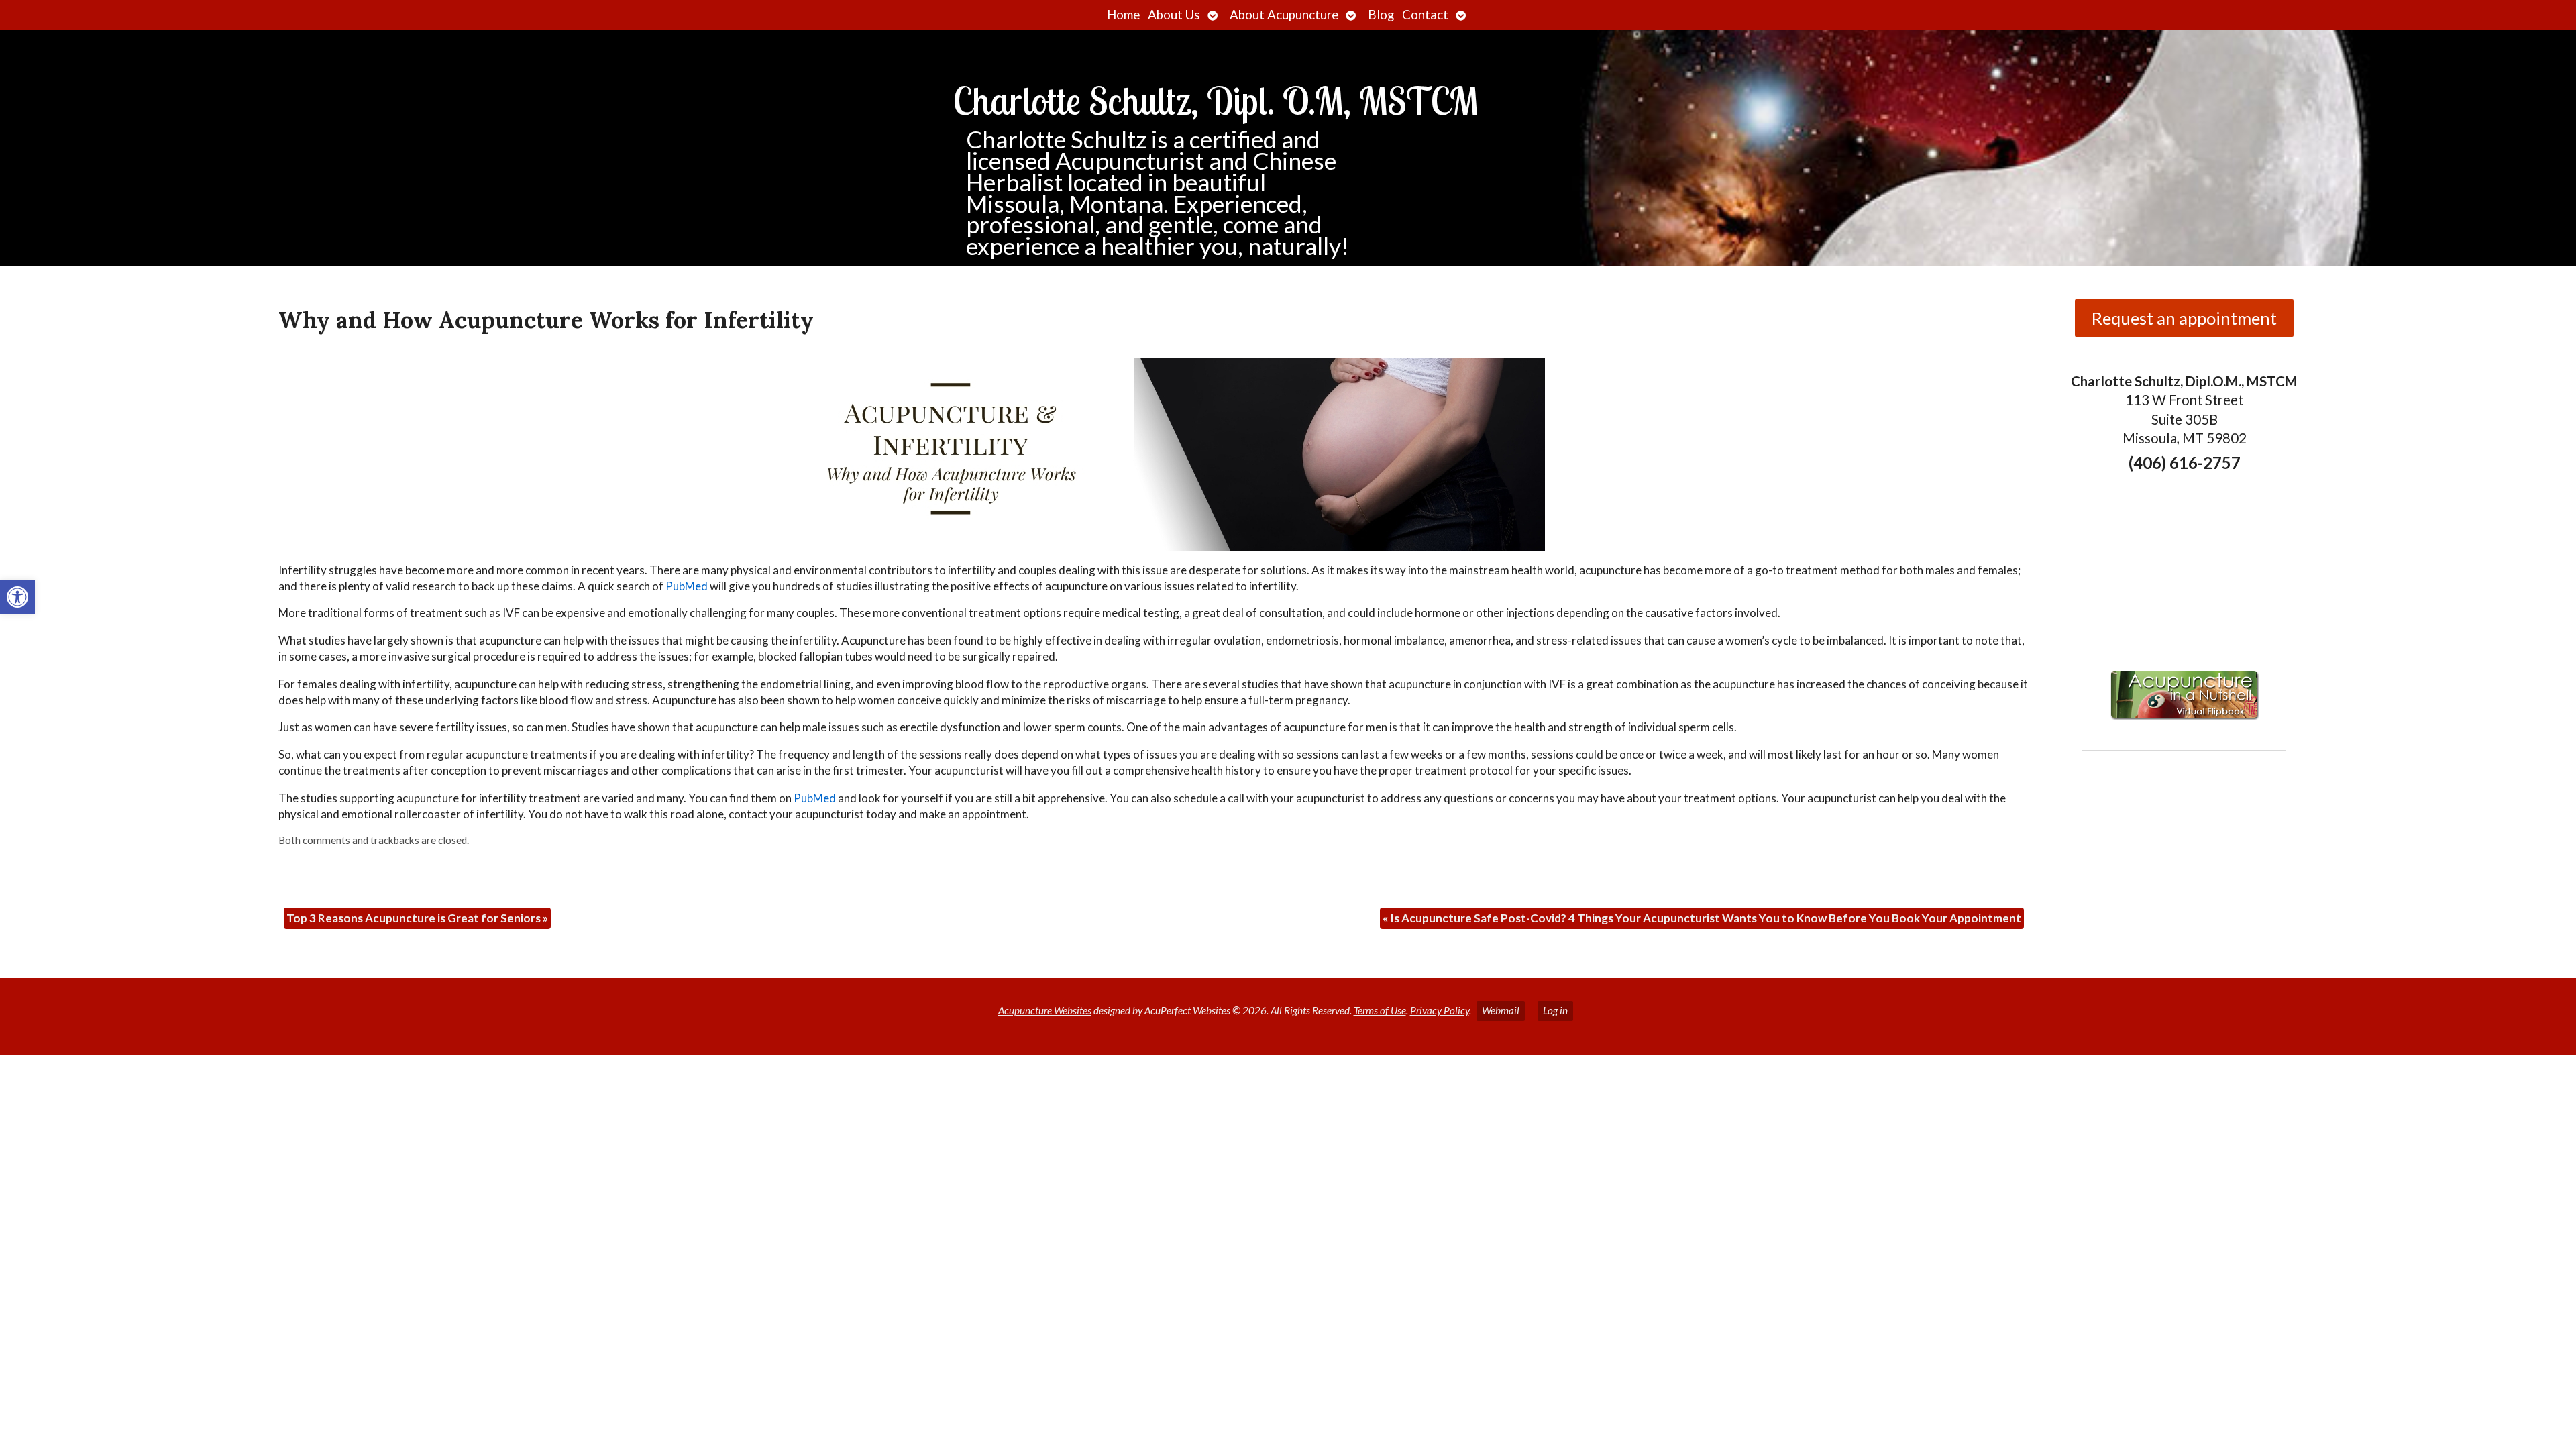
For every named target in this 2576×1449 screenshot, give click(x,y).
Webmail (1501, 1010)
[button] (17, 597)
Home (1123, 15)
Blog (1381, 15)
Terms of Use (1380, 1010)
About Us (1174, 15)
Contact (1425, 15)
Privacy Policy (1440, 1010)
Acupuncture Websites (1045, 1010)
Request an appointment (2184, 318)
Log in (1555, 1010)
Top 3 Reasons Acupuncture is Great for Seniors (417, 918)
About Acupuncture (1284, 15)
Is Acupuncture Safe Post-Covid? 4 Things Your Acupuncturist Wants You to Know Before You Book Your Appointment (1702, 918)
